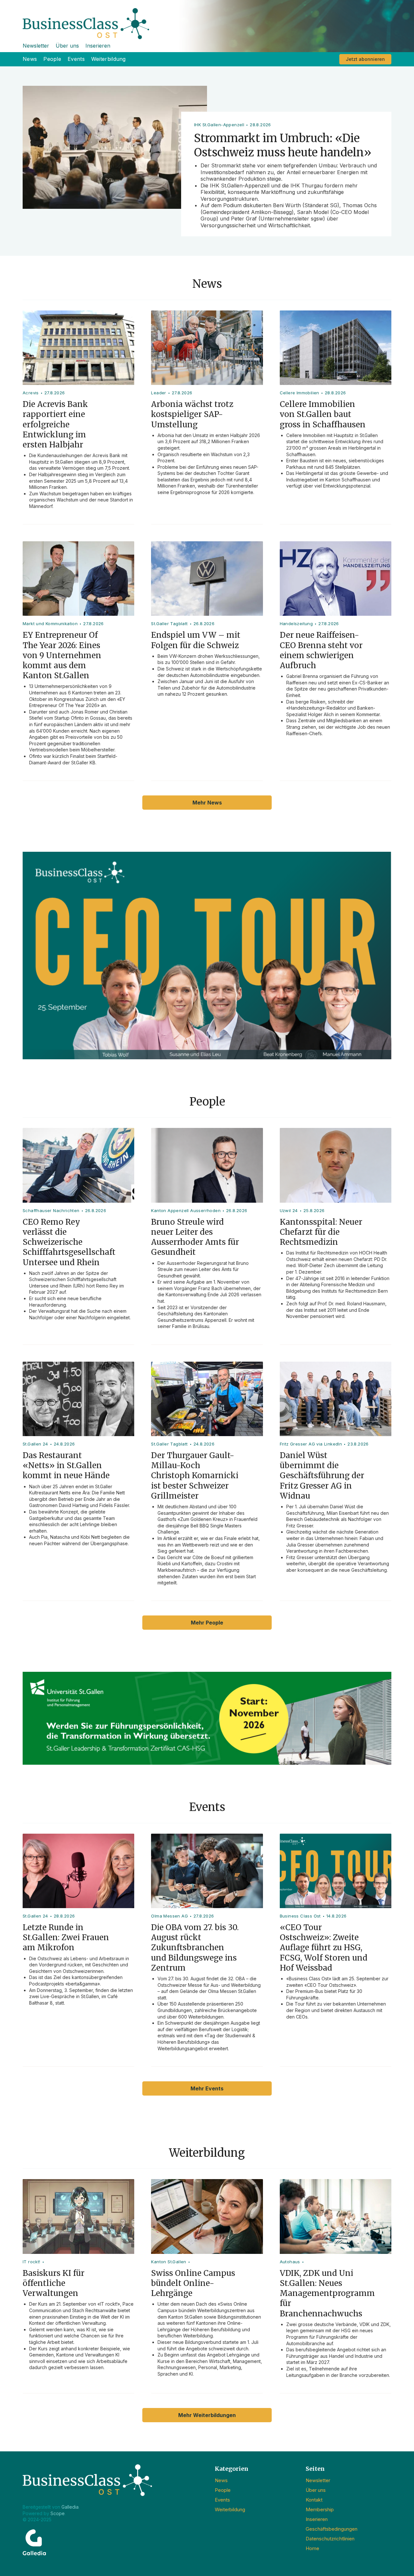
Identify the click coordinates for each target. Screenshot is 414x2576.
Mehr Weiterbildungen (207, 2415)
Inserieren (98, 46)
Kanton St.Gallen (169, 2262)
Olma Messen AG (169, 1916)
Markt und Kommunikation (50, 624)
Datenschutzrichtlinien (330, 2539)
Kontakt (314, 2500)
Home (312, 2548)
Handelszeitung (296, 624)
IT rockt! (32, 2262)
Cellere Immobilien (300, 393)
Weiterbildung (109, 59)
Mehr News (207, 803)
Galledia (70, 2507)
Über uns (67, 46)
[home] (207, 20)
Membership (320, 2509)
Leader (158, 393)
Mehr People (207, 1623)
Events (76, 59)
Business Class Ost (300, 1916)
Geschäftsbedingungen (332, 2529)
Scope (58, 2513)
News (30, 59)
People (52, 59)
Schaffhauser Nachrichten (51, 1210)
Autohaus (290, 2262)
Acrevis (31, 393)
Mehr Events (207, 2088)
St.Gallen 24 (35, 1444)
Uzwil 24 (289, 1210)
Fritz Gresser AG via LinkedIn (311, 1444)
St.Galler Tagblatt (169, 624)
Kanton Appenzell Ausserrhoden (186, 1210)
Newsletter (36, 46)
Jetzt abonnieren (365, 59)
